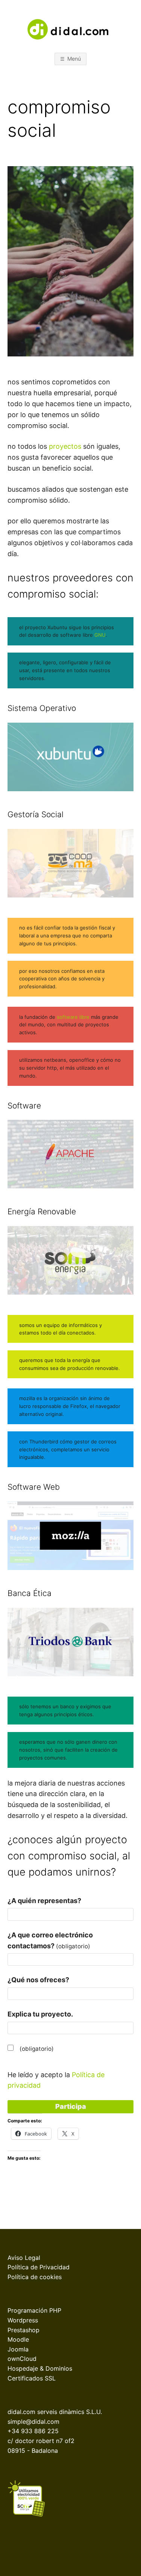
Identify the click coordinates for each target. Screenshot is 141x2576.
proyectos (65, 446)
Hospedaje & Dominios (40, 2368)
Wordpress (23, 2320)
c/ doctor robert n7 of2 (41, 2441)
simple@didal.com (33, 2422)
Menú (74, 59)
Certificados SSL (32, 2378)
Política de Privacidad (39, 2267)
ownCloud (22, 2359)
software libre (73, 1017)
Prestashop (23, 2330)
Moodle (18, 2339)
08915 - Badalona (33, 2451)
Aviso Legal (24, 2258)
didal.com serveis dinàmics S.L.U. (55, 2412)
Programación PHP (34, 2310)
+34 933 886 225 (33, 2431)
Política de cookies (35, 2277)
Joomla (18, 2349)
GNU (99, 635)
